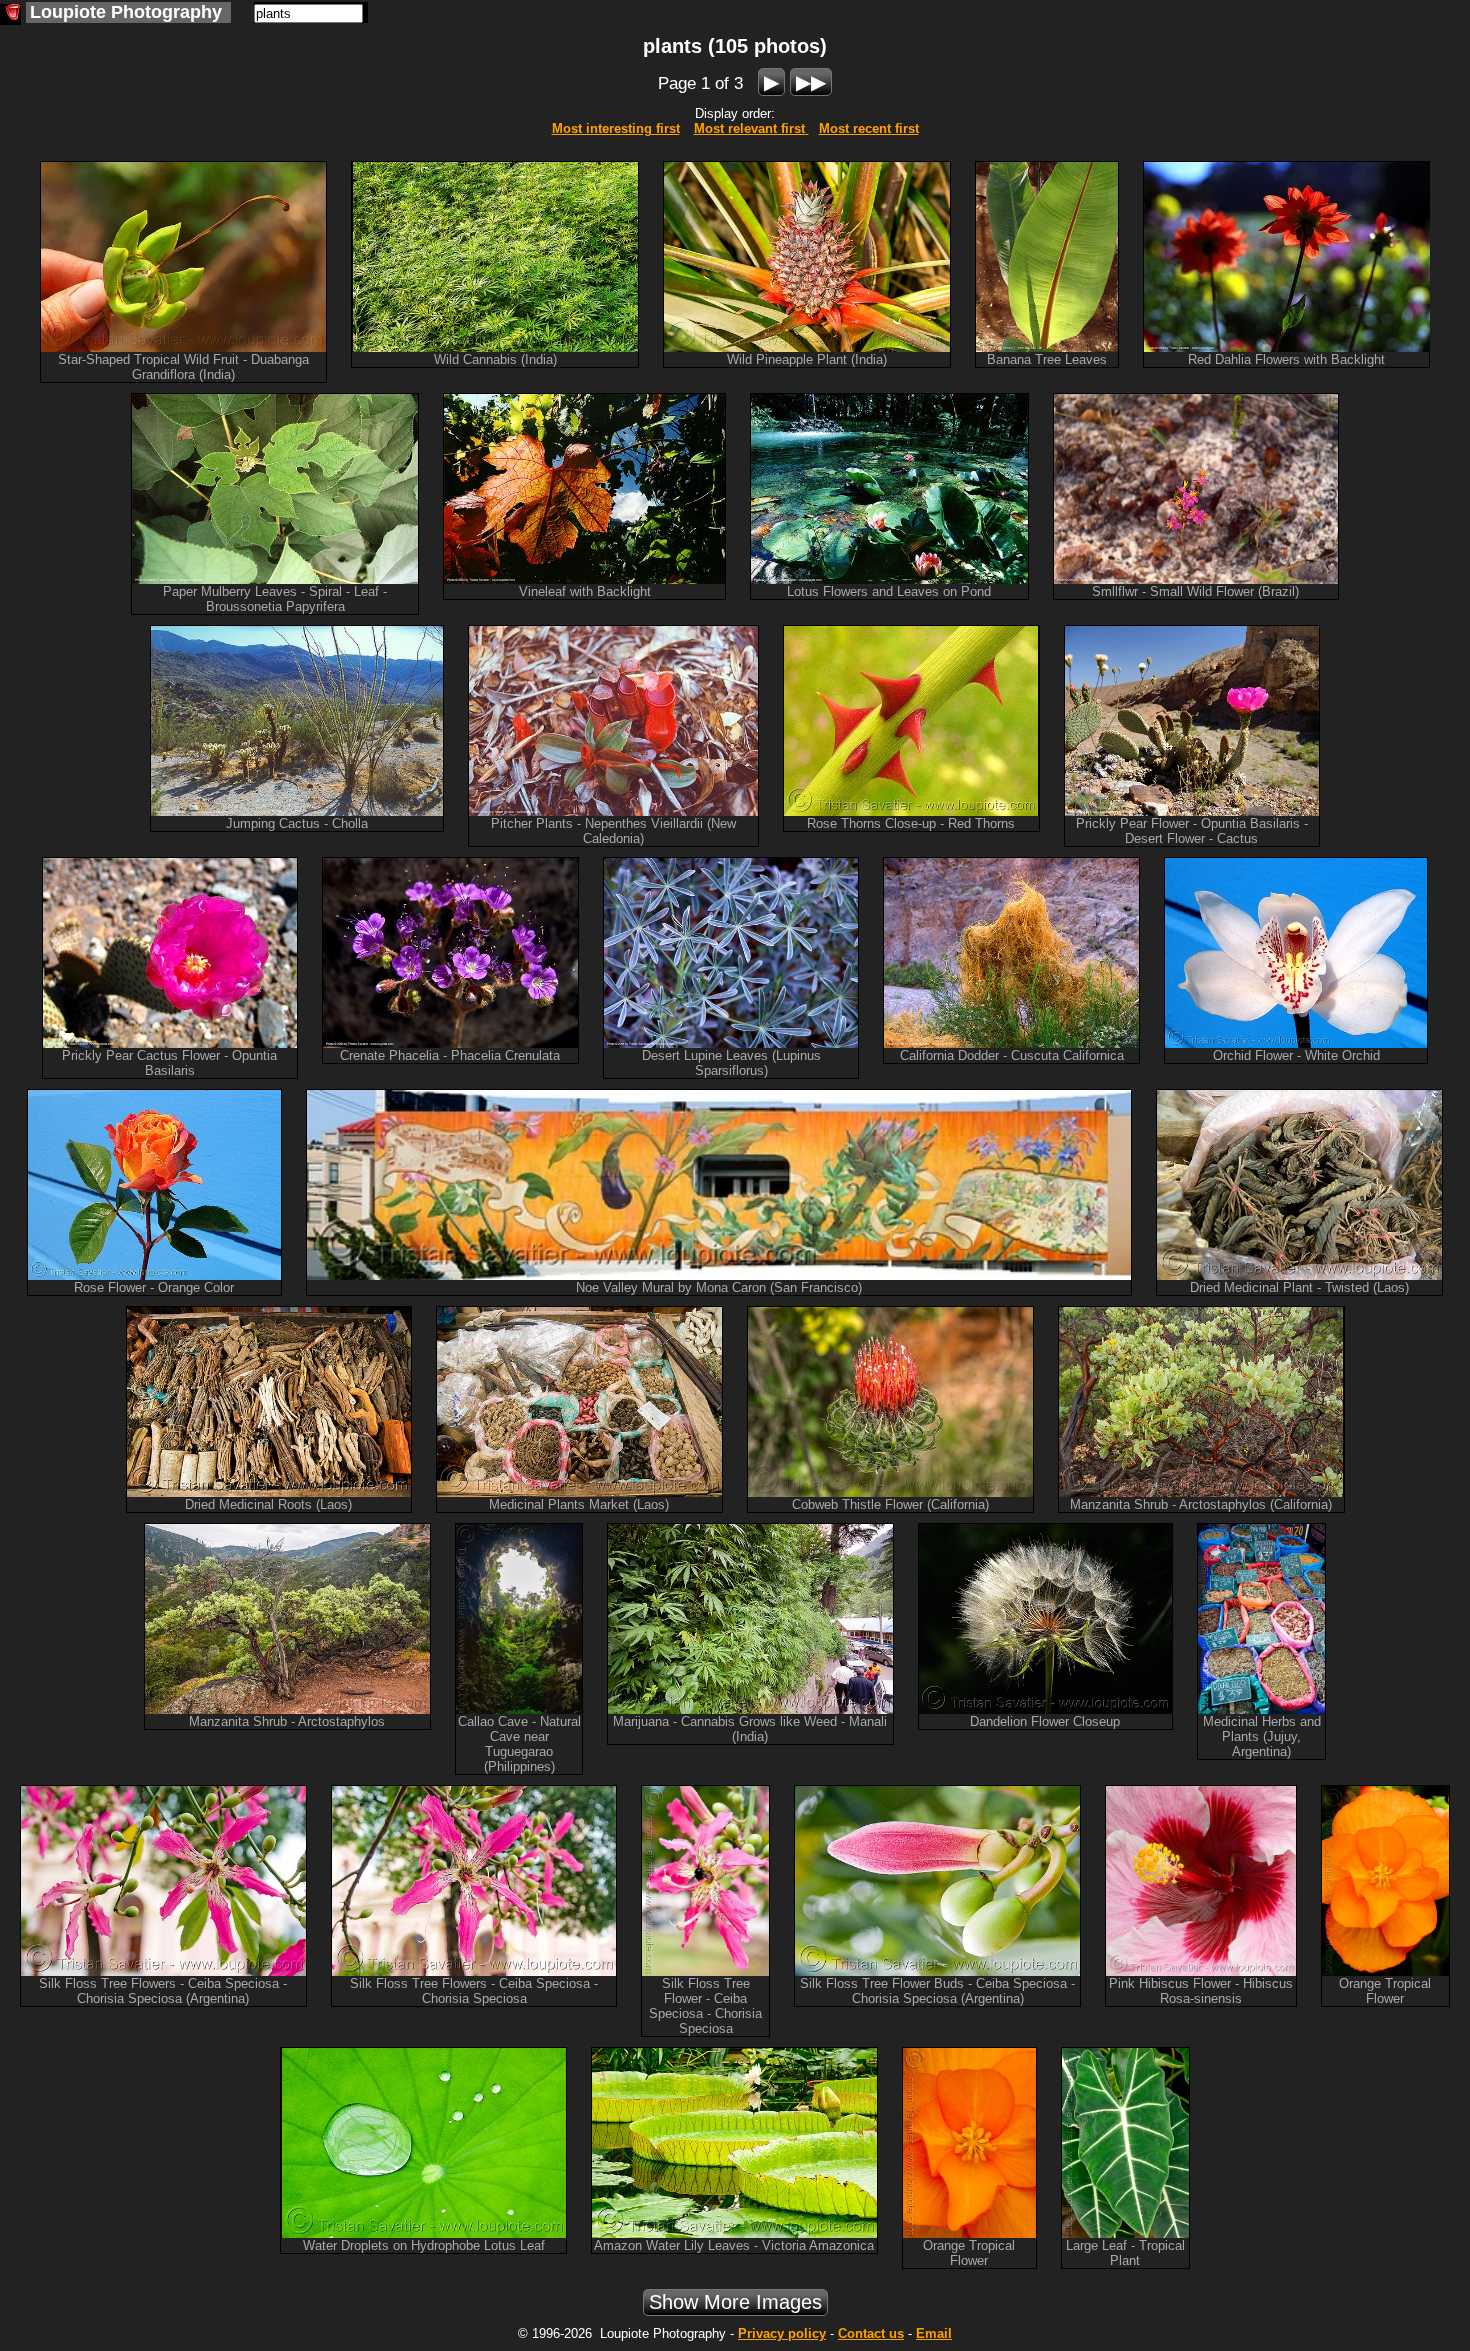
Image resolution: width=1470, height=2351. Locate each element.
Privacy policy (782, 2333)
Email (934, 2333)
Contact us (871, 2333)
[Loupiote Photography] (10, 14)
